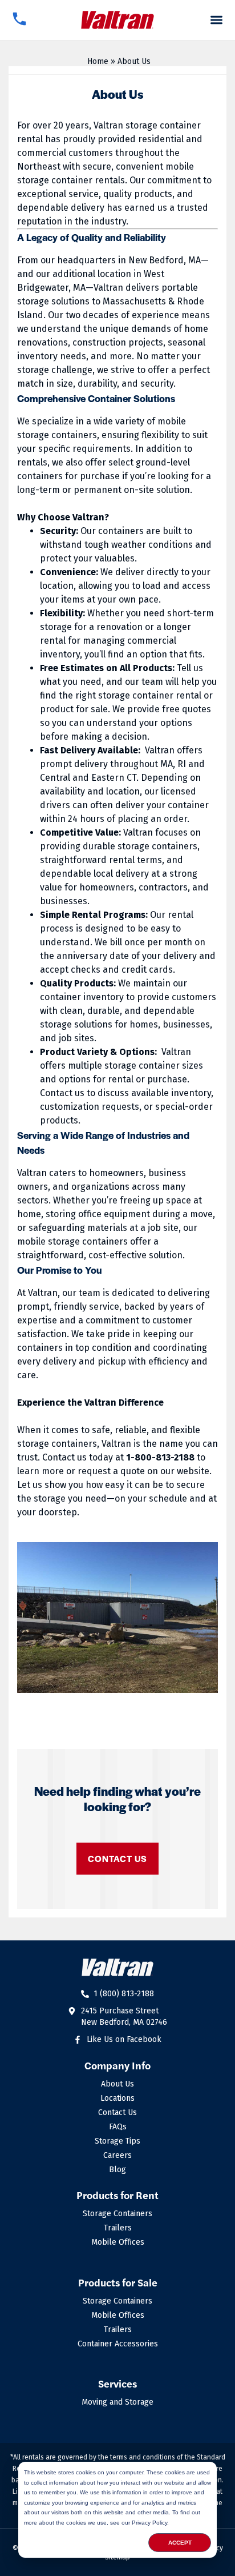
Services (117, 2383)
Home (98, 61)
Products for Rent (117, 2195)
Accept (180, 2543)
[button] (217, 20)
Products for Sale (118, 2282)
